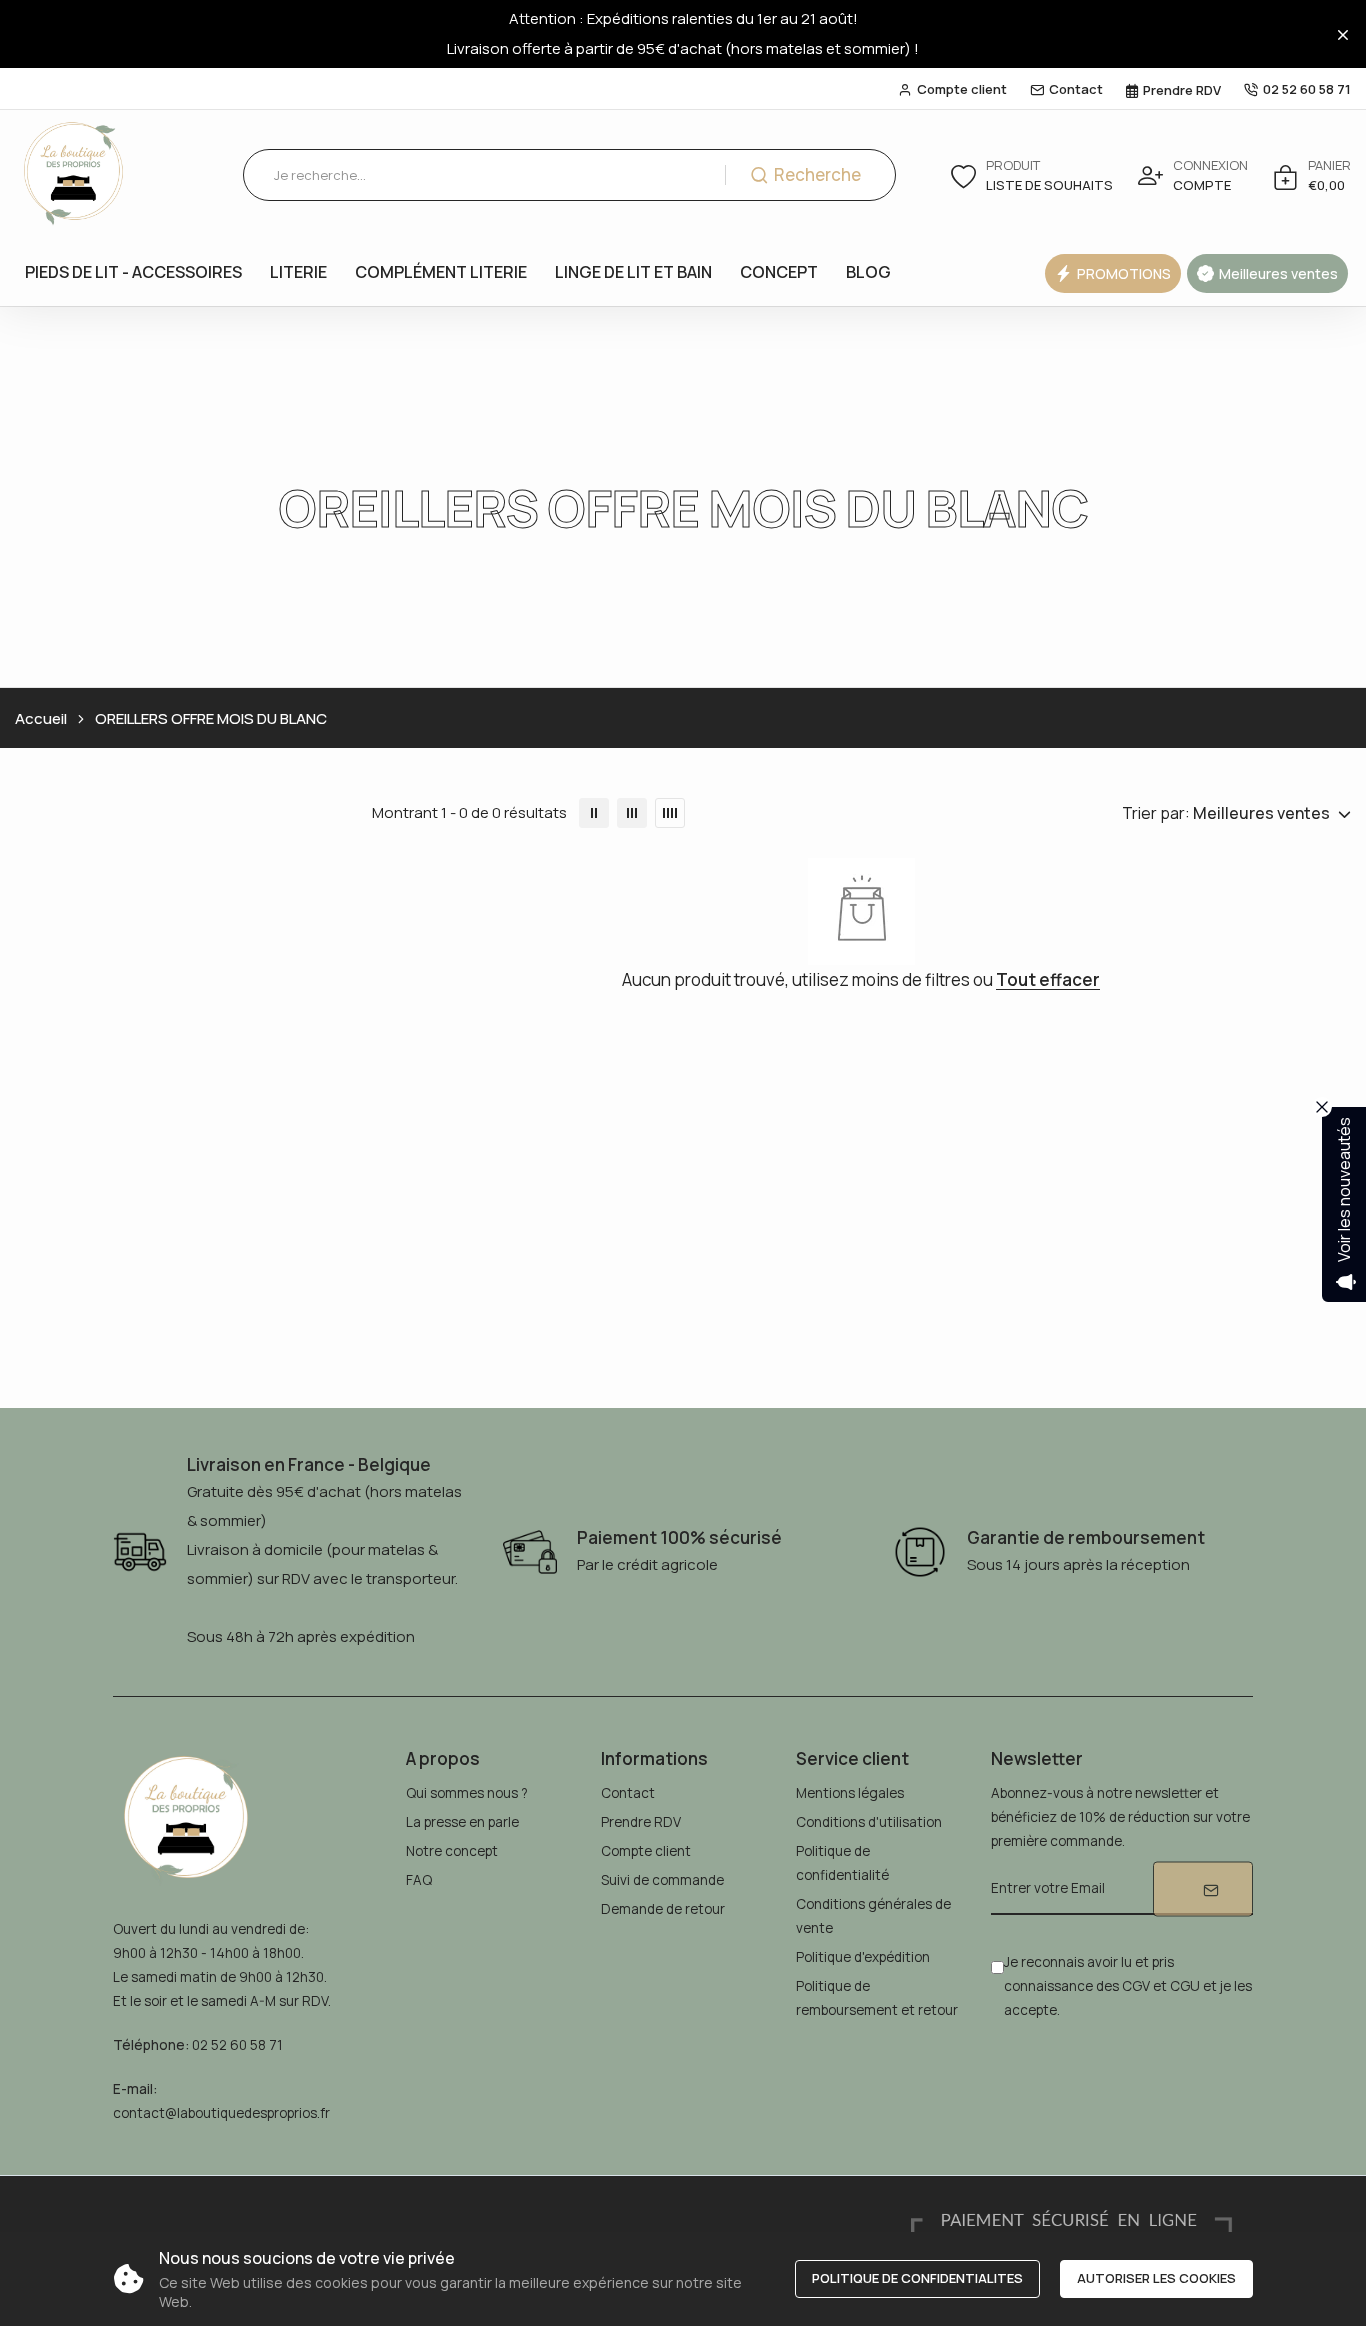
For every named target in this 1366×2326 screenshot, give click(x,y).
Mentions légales (850, 1793)
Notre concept (452, 1851)
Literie (298, 272)
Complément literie (441, 272)
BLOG (868, 272)
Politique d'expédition (863, 1957)
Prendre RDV (1182, 90)
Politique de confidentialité (842, 1863)
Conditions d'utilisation (869, 1822)
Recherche (817, 174)
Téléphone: (151, 2045)
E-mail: (135, 2089)
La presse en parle (462, 1822)
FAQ (419, 1880)
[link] (594, 813)
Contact (1076, 89)
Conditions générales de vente (873, 1916)
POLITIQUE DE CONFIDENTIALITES (917, 2278)
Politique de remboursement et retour (877, 1998)
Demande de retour (663, 1909)
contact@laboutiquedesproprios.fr (221, 2113)
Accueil (41, 719)
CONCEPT (779, 272)
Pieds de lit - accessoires (133, 272)
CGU (1185, 1986)
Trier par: (1156, 813)
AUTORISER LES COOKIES (1156, 2278)
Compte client (962, 89)
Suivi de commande (662, 1880)
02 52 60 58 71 (1307, 89)
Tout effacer (1048, 980)
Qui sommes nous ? (467, 1793)
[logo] (75, 175)
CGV (1136, 1986)
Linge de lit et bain (633, 272)
